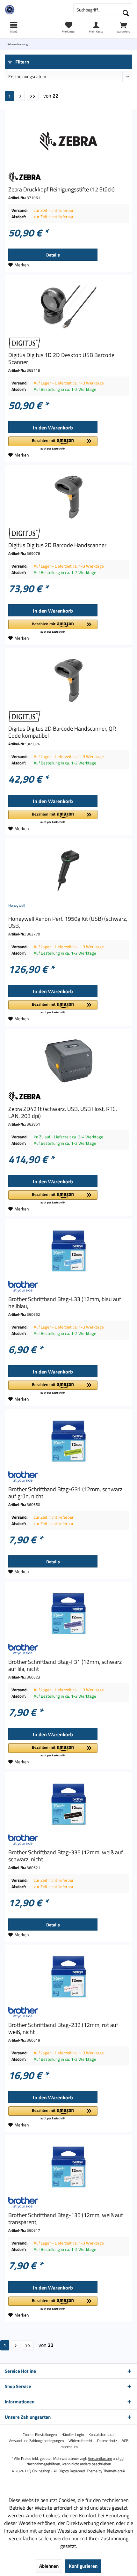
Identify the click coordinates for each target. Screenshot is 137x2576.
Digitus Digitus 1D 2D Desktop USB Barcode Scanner (61, 359)
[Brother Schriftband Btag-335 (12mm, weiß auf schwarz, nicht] (68, 1804)
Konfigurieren (83, 2566)
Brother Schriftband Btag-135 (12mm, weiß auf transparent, (66, 2219)
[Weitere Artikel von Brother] (68, 1287)
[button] (53, 444)
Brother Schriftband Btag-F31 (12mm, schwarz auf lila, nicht (65, 1665)
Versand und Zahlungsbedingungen (36, 2441)
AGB (125, 2441)
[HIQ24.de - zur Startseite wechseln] (34, 10)
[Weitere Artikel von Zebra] (68, 177)
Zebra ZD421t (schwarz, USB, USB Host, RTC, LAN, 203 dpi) (63, 1113)
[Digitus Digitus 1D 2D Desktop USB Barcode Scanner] (68, 307)
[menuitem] (123, 27)
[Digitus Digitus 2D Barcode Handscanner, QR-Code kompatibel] (68, 681)
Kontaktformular (102, 2435)
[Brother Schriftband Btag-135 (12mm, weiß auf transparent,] (68, 2167)
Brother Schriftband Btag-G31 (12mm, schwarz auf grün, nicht (65, 1493)
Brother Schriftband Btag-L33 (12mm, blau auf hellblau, (65, 1303)
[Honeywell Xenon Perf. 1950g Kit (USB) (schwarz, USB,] (68, 871)
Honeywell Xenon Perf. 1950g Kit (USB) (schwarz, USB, (68, 922)
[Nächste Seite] (20, 96)
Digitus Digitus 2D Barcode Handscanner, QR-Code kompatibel (63, 732)
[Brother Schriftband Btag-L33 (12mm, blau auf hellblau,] (68, 1251)
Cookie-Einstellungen (40, 2435)
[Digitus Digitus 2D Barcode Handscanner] (68, 497)
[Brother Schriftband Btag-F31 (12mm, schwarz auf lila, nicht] (68, 1614)
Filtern (22, 62)
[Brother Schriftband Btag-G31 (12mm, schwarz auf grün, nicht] (68, 1441)
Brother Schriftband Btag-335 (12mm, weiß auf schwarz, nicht (66, 1856)
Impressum (69, 2447)
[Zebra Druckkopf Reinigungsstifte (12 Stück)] (68, 141)
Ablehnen (49, 2566)
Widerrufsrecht (80, 2441)
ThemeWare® (114, 2471)
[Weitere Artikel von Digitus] (68, 343)
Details (53, 255)
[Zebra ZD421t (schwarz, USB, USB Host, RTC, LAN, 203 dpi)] (68, 1061)
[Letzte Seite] (33, 96)
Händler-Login (73, 2435)
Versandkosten (100, 2458)
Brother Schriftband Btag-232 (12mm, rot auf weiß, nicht (63, 2029)
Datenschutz (107, 2441)
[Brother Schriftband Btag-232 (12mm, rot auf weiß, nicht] (68, 1977)
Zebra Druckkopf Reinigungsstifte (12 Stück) (61, 190)
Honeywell (17, 905)
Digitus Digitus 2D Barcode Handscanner (57, 545)
